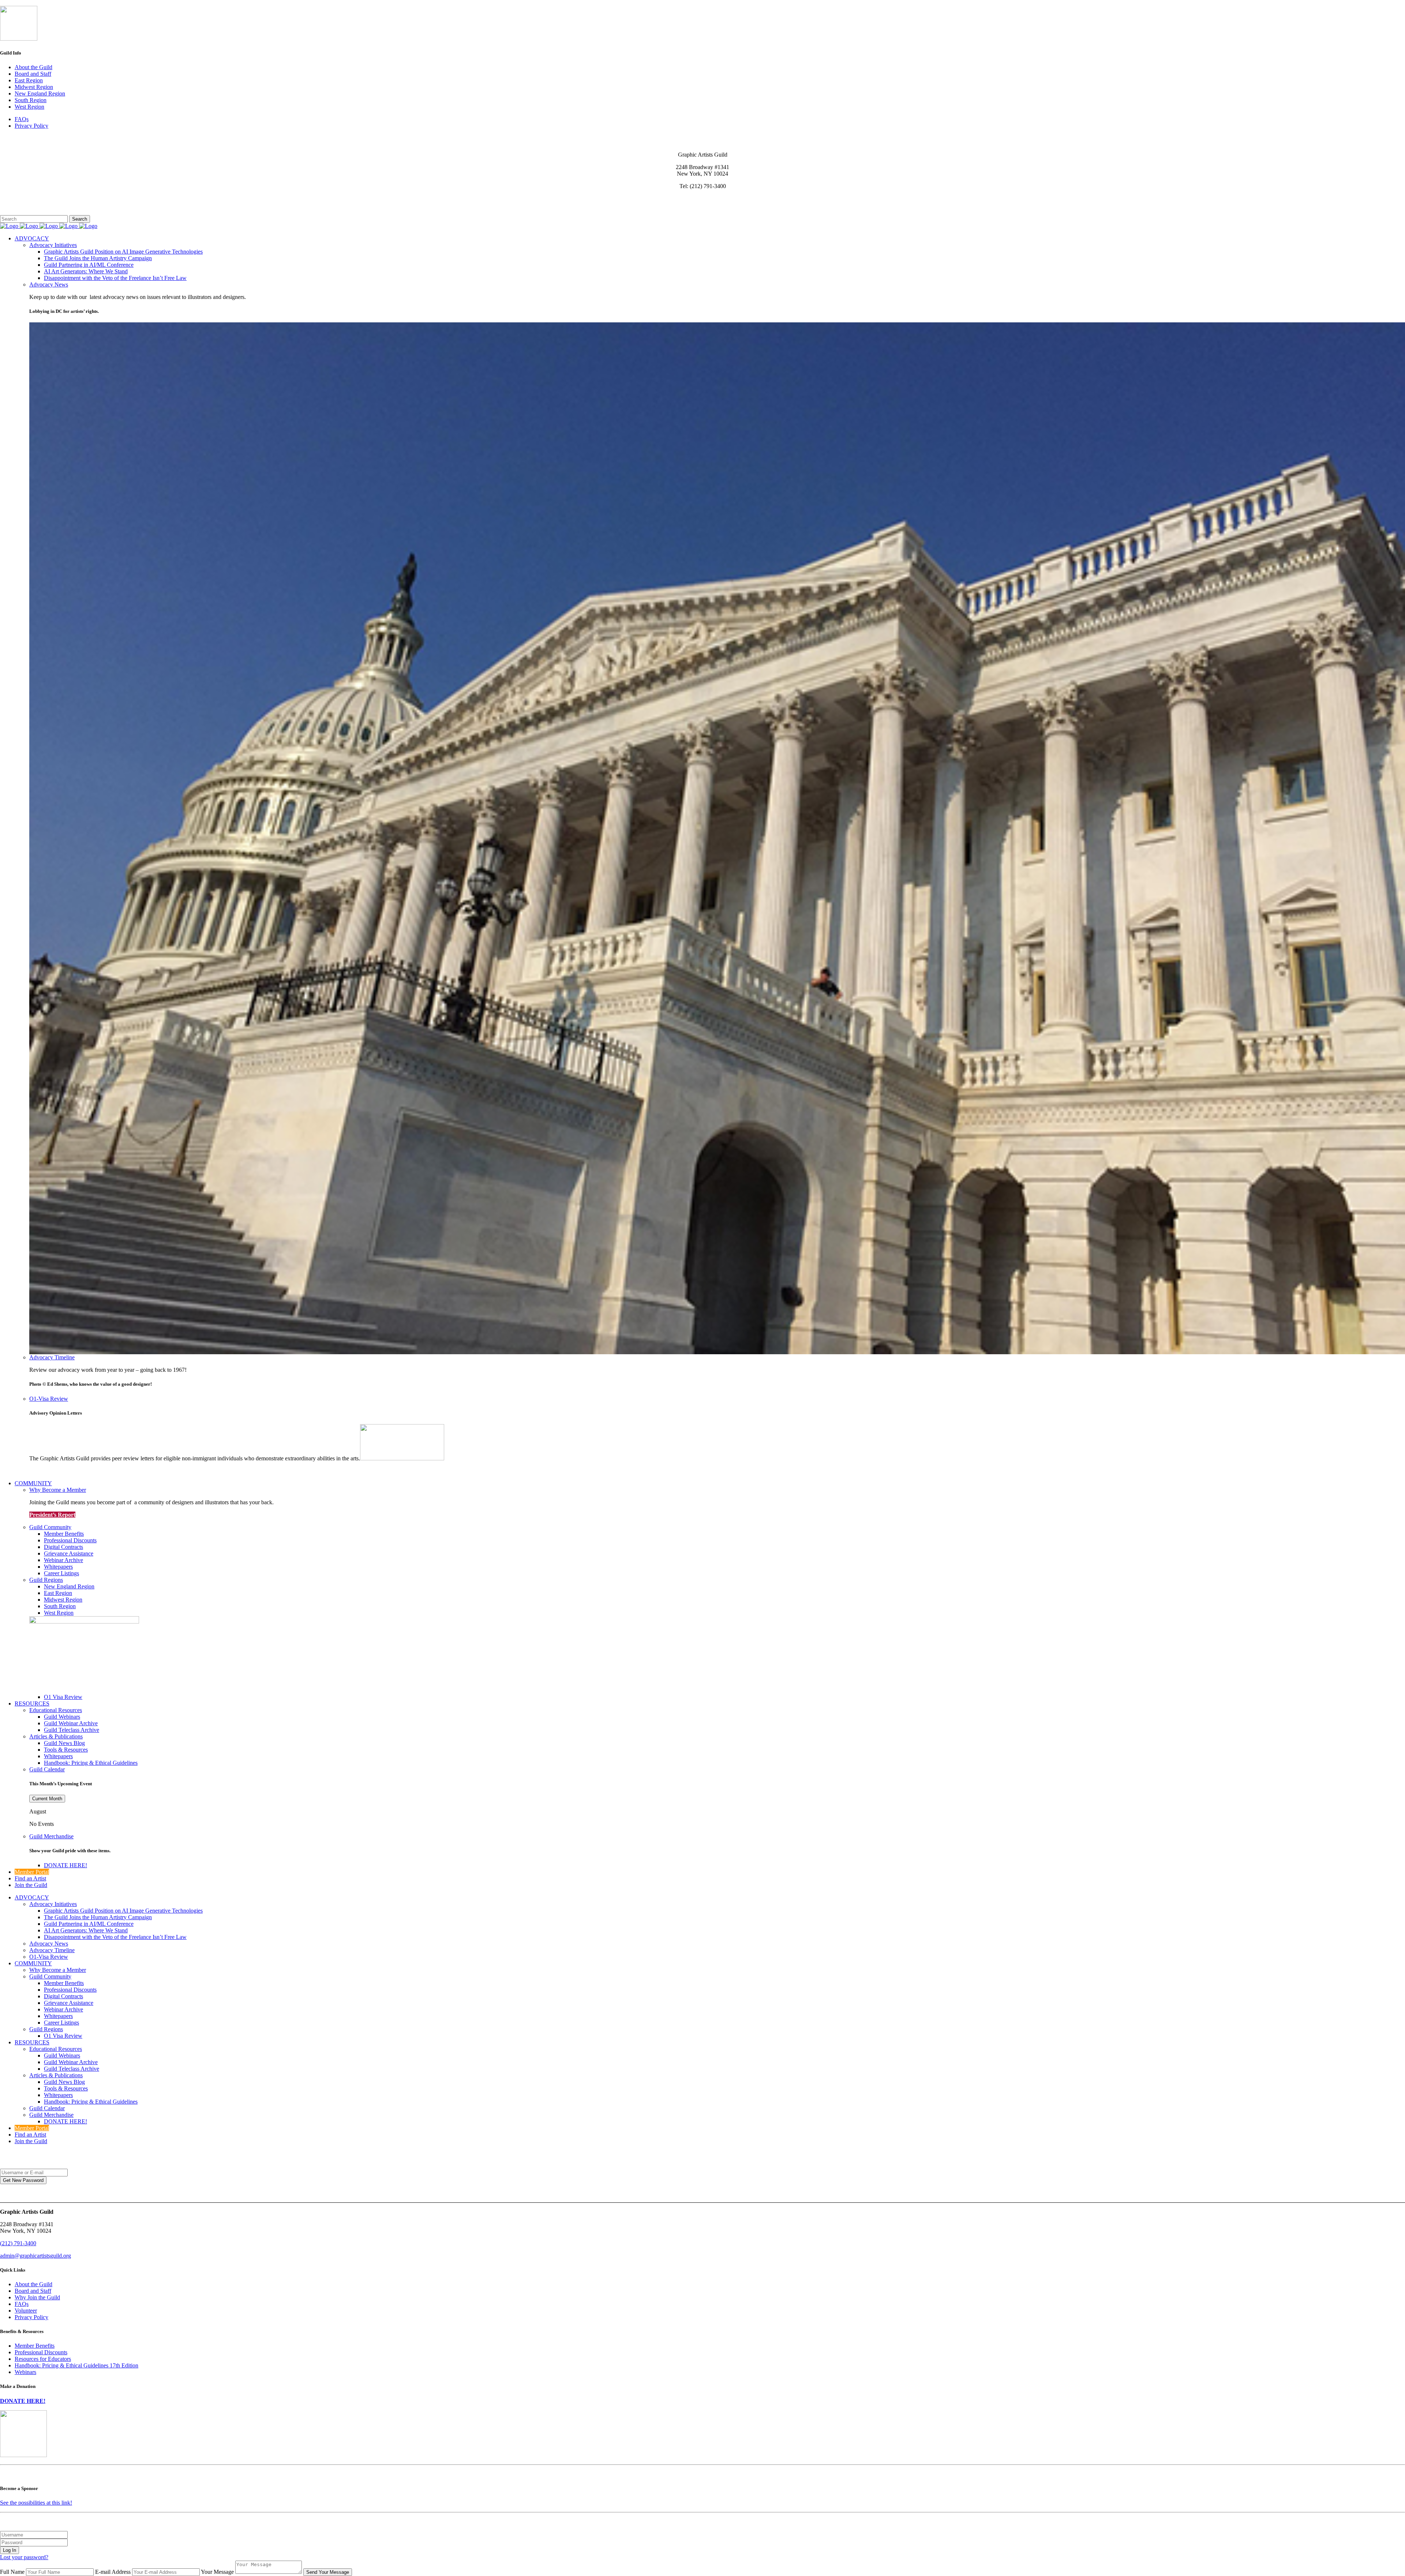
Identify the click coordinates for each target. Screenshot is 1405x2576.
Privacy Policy (31, 126)
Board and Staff (33, 74)
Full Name (12, 2572)
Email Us (11, 199)
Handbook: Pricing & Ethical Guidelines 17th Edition (76, 2365)
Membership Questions (27, 205)
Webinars (25, 2372)
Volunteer (26, 2311)
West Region (29, 107)
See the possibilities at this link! (36, 2503)
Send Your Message (328, 2572)
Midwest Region (34, 87)
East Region (29, 80)
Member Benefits (35, 2346)
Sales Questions (18, 212)
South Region (31, 100)
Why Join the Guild (37, 2297)
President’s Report (52, 1515)
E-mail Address (113, 2572)
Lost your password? (24, 2557)
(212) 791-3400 (18, 2243)
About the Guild (33, 67)
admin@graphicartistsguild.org (35, 2256)
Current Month (47, 1799)
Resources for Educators (43, 2359)
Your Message (217, 2572)
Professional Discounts (41, 2352)
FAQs (22, 119)
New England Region (40, 93)
